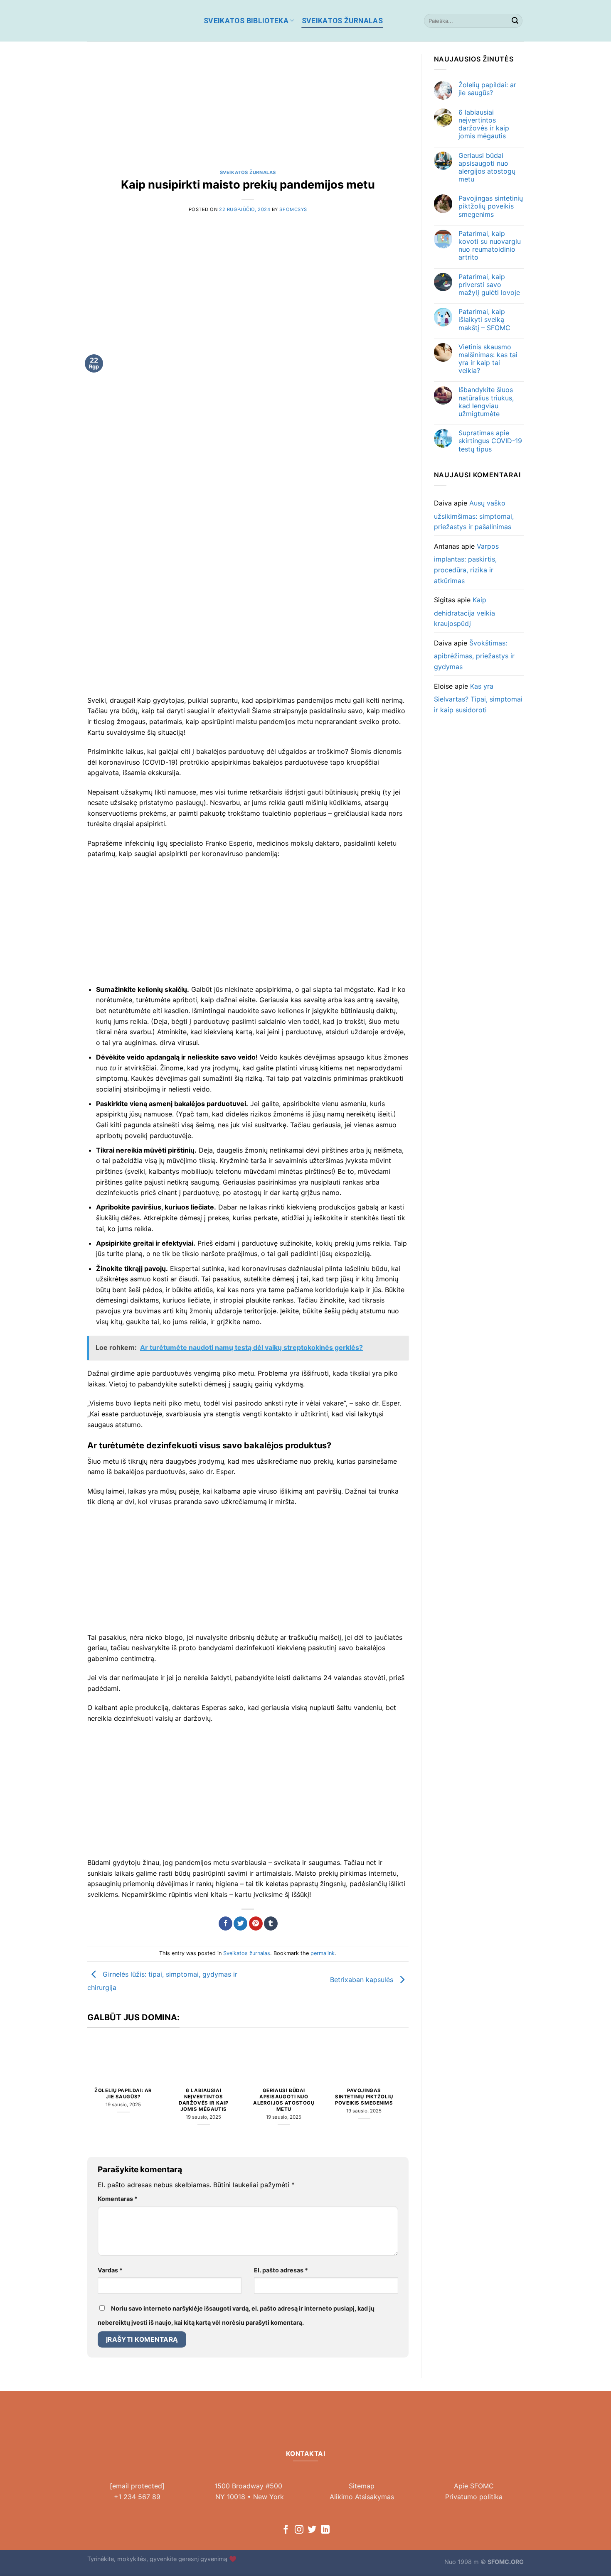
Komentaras (118, 2199)
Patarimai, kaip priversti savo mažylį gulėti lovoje (489, 285)
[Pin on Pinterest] (256, 1923)
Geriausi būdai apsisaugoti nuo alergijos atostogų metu (284, 2100)
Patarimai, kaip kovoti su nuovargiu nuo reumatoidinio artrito (490, 246)
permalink (323, 1953)
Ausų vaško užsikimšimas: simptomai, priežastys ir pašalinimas (474, 515)
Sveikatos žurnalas (342, 21)
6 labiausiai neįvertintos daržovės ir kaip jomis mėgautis (203, 2100)
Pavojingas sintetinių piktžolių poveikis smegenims (364, 2097)
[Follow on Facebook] (286, 2530)
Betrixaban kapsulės (363, 1979)
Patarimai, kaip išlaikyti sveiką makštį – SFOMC (484, 320)
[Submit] (515, 21)
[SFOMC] (139, 21)
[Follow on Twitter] (312, 2530)
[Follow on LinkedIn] (325, 2530)
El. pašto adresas (281, 2270)
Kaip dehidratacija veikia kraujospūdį (464, 612)
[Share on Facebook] (225, 1923)
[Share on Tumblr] (271, 1923)
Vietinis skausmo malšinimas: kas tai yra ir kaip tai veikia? (488, 359)
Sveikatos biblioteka (246, 21)
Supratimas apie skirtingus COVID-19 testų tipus (490, 441)
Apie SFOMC (474, 2486)
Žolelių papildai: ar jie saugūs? (123, 2094)
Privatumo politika (474, 2497)
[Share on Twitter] (240, 1923)
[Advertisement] (248, 112)
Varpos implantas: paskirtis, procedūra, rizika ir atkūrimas (466, 563)
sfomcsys (293, 209)
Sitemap (362, 2486)
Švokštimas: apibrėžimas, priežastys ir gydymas (474, 655)
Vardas (110, 2270)
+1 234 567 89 (137, 2497)
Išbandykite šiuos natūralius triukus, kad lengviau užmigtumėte (486, 402)
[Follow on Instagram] (299, 2530)
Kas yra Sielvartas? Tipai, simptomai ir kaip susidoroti (478, 698)
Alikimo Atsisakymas (362, 2497)
